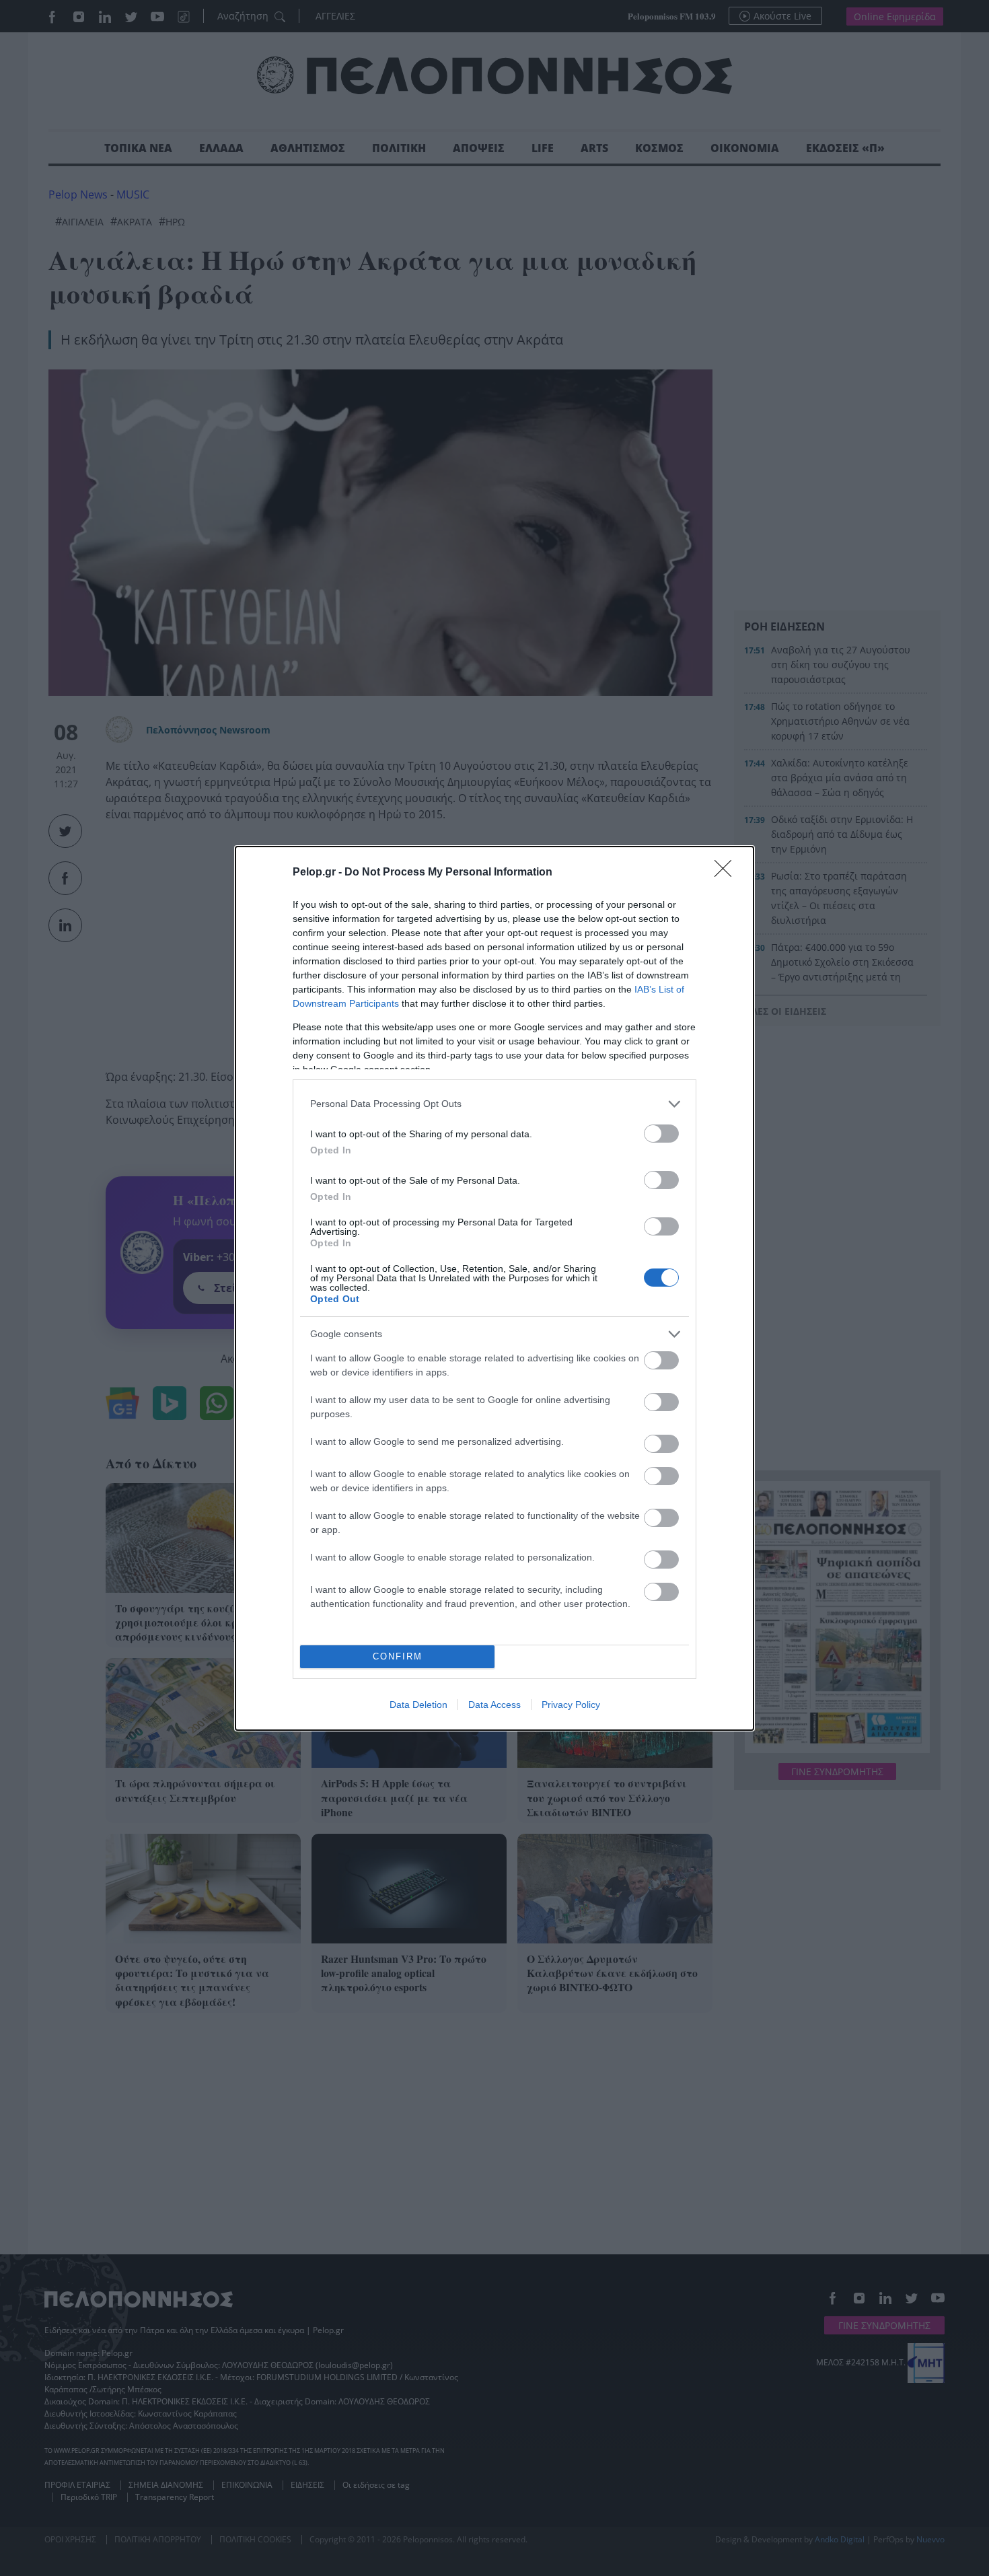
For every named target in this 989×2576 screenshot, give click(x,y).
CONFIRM (398, 1656)
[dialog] (494, 1288)
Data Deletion (418, 1705)
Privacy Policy (571, 1705)
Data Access (494, 1705)
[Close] (727, 873)
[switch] (661, 1134)
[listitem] (494, 1104)
